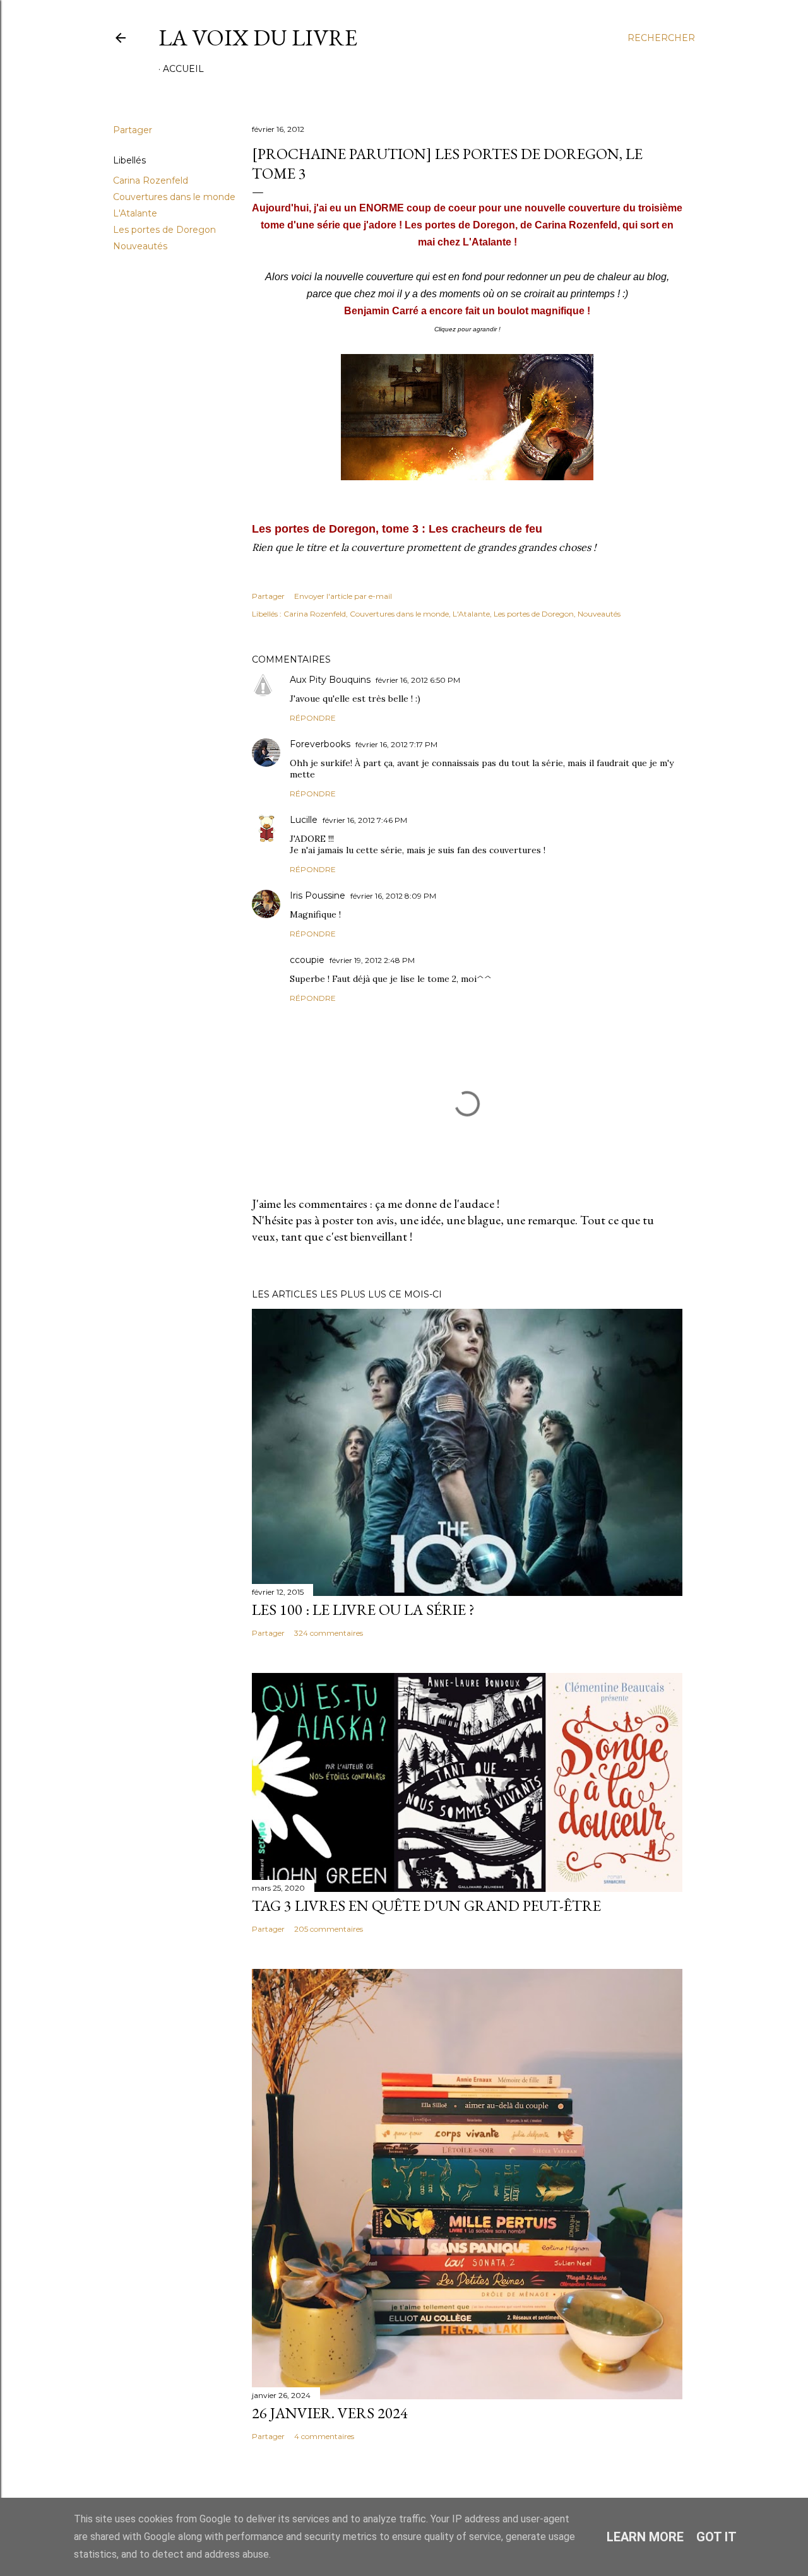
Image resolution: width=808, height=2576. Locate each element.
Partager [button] (133, 130)
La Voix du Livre (258, 38)
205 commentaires (329, 1929)
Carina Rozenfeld (151, 180)
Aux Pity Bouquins (330, 680)
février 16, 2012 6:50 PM (418, 680)
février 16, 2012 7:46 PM (365, 820)
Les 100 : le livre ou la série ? (363, 1610)
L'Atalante (135, 213)
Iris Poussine (318, 895)
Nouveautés (140, 246)
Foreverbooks (320, 744)
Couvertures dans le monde (174, 197)
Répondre (313, 718)
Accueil (183, 69)
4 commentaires (324, 2436)
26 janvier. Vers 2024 (330, 2413)
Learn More (645, 2537)
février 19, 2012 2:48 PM (372, 960)
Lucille (304, 820)
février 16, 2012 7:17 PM (396, 744)
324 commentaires (329, 1633)
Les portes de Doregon (164, 230)
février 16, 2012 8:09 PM (393, 896)
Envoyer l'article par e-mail (343, 596)
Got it (716, 2537)
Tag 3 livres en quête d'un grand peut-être (426, 1905)
